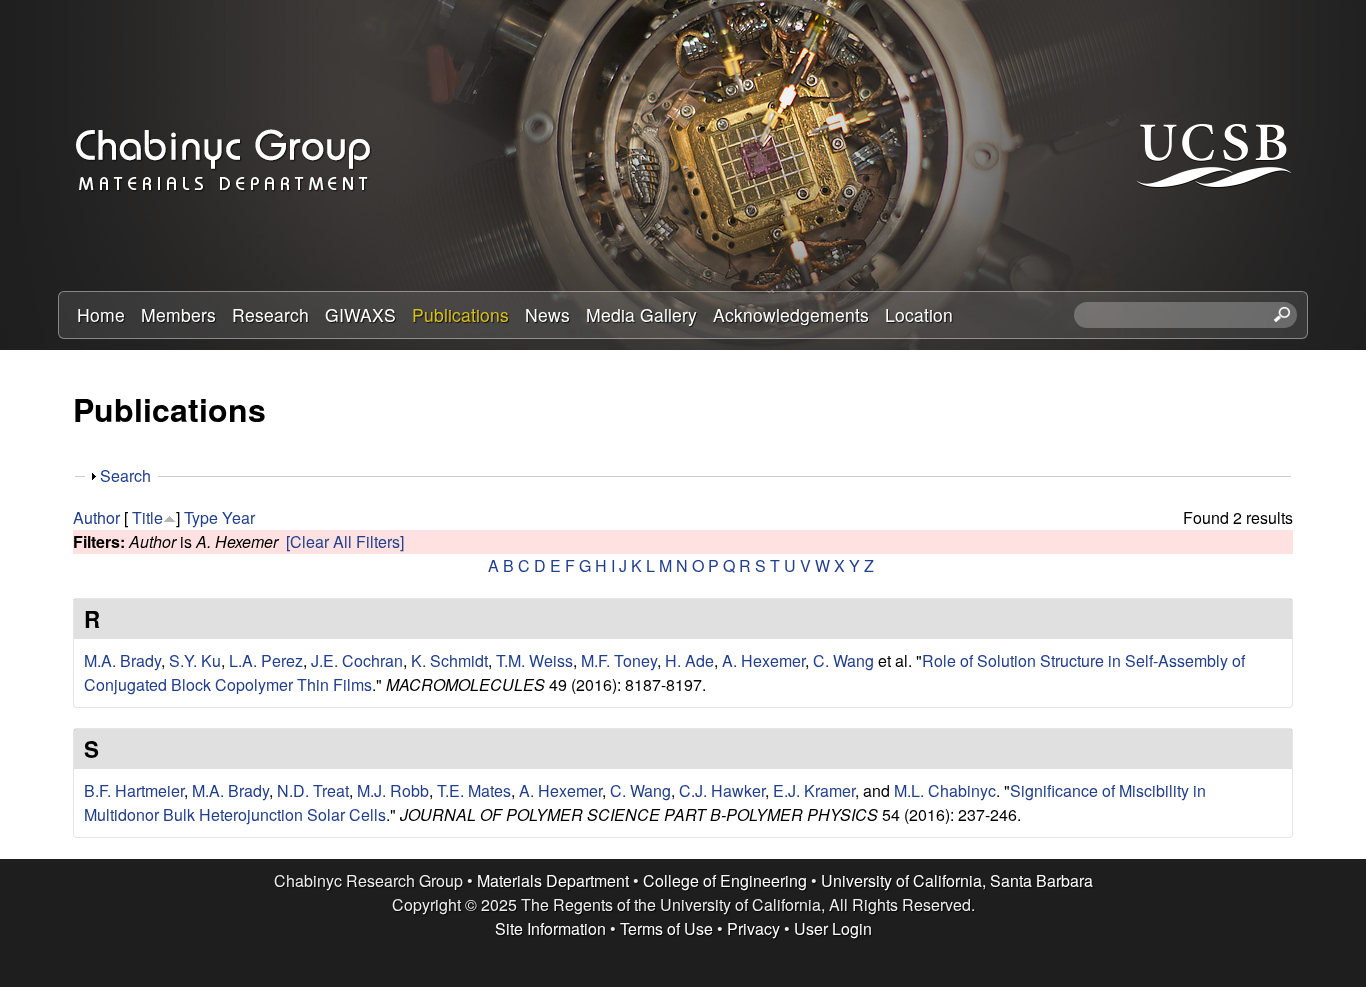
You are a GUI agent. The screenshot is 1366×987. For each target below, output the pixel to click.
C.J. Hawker (722, 790)
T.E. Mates (474, 790)
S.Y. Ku (195, 660)
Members (178, 314)
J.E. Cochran (357, 660)
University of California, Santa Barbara (957, 880)
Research (270, 314)
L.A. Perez (266, 660)
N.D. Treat (313, 790)
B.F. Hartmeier (134, 790)
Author (96, 517)
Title (147, 517)
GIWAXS (360, 314)
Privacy (753, 928)
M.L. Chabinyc (945, 790)
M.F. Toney (619, 660)
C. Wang (843, 660)
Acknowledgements (791, 314)
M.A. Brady (122, 660)
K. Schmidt (449, 660)
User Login (833, 928)
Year (238, 517)
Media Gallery (641, 314)
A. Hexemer (763, 660)
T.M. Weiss (534, 660)
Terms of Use (666, 928)
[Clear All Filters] (345, 541)
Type (201, 517)
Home (101, 314)
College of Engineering (725, 880)
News (547, 314)
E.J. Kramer (814, 790)
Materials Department (553, 880)
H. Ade (689, 660)
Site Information (550, 928)
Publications (460, 314)
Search (125, 475)
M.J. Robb (393, 790)
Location (919, 314)
